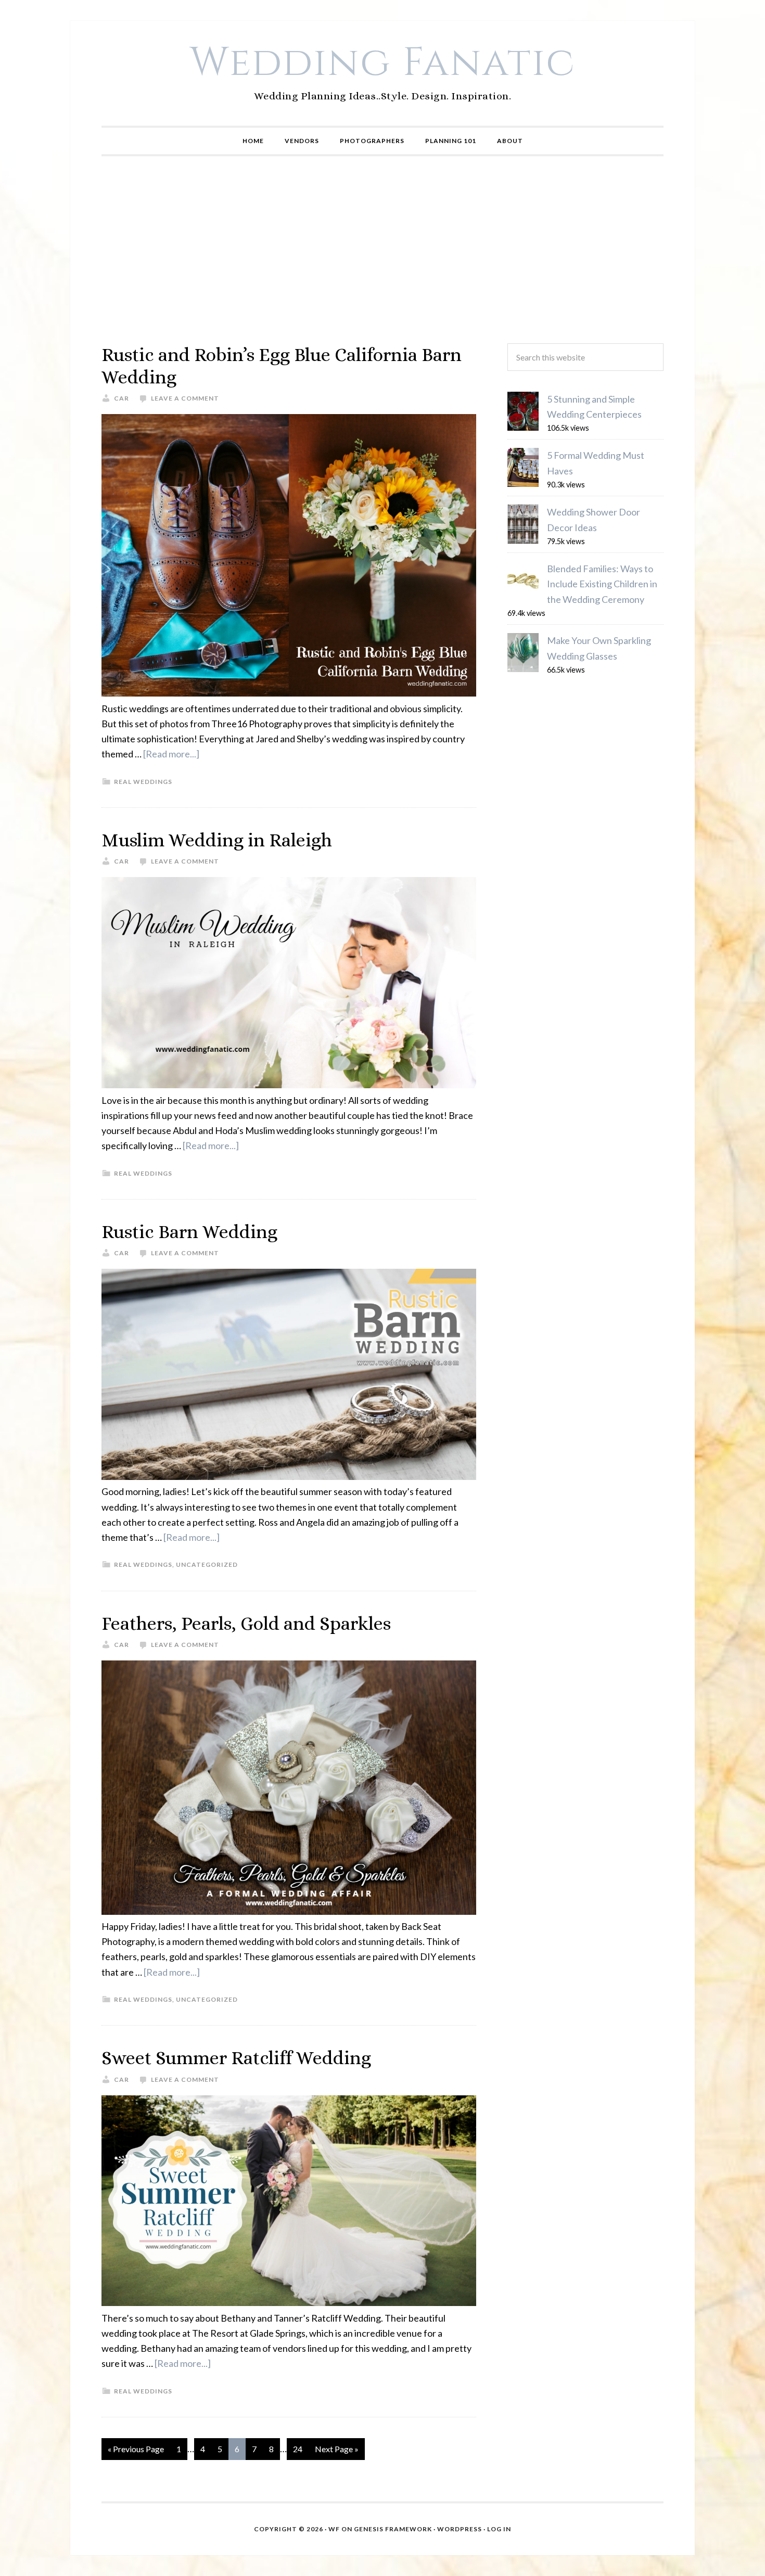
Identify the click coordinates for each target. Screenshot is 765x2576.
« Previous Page (136, 2449)
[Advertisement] (382, 250)
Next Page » (337, 2449)
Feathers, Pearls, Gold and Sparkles (246, 1623)
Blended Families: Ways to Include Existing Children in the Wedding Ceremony (602, 584)
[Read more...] (171, 754)
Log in (499, 2529)
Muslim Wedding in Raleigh (217, 840)
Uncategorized (207, 1564)
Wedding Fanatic (383, 63)
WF (334, 2529)
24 (298, 2449)
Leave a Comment (185, 398)
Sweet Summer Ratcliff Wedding (236, 2058)
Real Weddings (143, 782)
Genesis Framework (393, 2529)
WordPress (460, 2529)
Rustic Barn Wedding (189, 1232)
